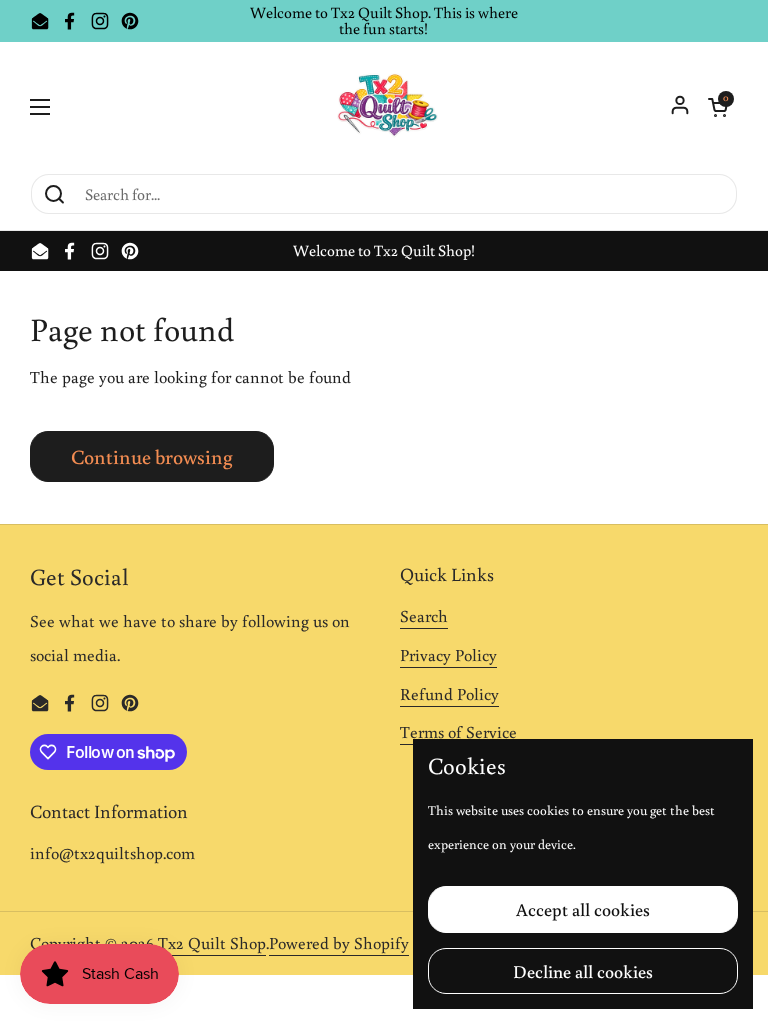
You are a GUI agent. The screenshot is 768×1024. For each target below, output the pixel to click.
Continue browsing (152, 456)
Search (424, 616)
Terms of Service (458, 732)
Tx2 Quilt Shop (212, 943)
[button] (718, 107)
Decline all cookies (583, 971)
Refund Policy (449, 694)
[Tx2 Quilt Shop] (384, 107)
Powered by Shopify (339, 943)
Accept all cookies (583, 909)
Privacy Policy (448, 655)
